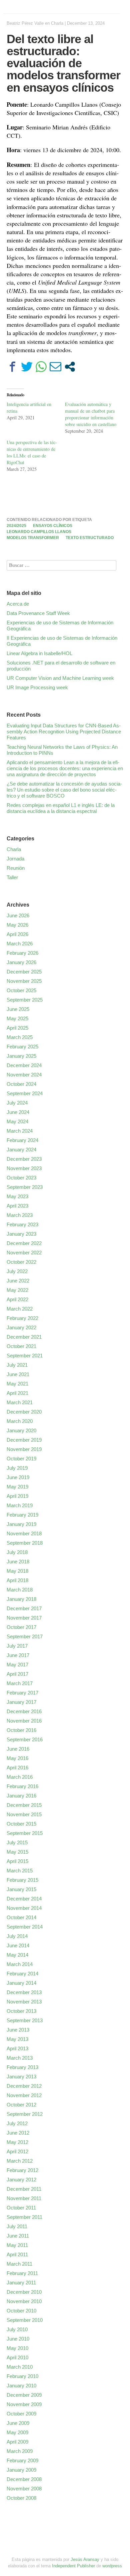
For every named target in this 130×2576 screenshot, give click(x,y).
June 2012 (18, 2133)
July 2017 (17, 1646)
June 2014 (18, 1945)
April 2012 (17, 2151)
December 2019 (24, 1440)
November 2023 (24, 1168)
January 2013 (21, 2077)
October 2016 (21, 1730)
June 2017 (18, 1655)
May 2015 (17, 1852)
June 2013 (18, 2030)
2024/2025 (16, 526)
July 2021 (17, 1365)
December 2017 (24, 1608)
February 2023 (22, 1224)
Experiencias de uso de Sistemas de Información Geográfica (60, 626)
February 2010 (22, 2376)
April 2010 (17, 2357)
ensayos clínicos (53, 526)
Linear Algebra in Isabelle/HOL (39, 653)
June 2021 (18, 1374)
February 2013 (22, 2067)
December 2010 (24, 2292)
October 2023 (21, 1178)
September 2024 (25, 1093)
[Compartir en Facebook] (12, 367)
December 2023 (24, 1159)
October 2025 (21, 990)
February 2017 (22, 1693)
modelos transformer (33, 538)
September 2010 (25, 2320)
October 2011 (21, 2208)
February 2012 (22, 2170)
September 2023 (25, 1187)
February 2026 (22, 953)
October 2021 (21, 1346)
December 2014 (24, 1899)
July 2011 (17, 2226)
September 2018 (25, 1543)
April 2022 (17, 1299)
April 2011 (17, 2254)
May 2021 (17, 1384)
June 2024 (18, 1112)
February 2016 (22, 1786)
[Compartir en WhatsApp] (41, 367)
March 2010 (20, 2367)
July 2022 (17, 1271)
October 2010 (21, 2311)
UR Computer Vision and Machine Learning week (60, 678)
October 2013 (21, 2011)
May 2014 (17, 1955)
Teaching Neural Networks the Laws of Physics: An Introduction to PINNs (62, 750)
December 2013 (24, 1992)
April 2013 (17, 2048)
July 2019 (17, 1468)
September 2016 (25, 1739)
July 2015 (17, 1842)
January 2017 (21, 1702)
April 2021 (17, 1393)
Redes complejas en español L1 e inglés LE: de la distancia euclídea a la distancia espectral (61, 808)
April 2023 (17, 1206)
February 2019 (22, 1515)
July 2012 (17, 2123)
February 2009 (22, 2460)
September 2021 (25, 1356)
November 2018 (24, 1533)
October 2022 (21, 1262)
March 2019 (20, 1505)
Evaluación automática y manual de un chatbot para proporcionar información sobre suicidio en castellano (91, 414)
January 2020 (21, 1430)
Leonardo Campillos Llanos (39, 532)
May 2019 (17, 1487)
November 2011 (24, 2198)
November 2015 (24, 1814)
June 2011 (18, 2236)
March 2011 (19, 2264)
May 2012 (17, 2142)
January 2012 (21, 2180)
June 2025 (18, 1009)
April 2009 (17, 2442)
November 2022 (24, 1253)
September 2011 (24, 2217)
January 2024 (21, 1150)
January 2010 (21, 2386)
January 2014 (21, 1983)
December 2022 (24, 1243)
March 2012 (20, 2161)
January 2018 (21, 1599)
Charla (57, 23)
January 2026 (21, 962)
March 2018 (20, 1590)
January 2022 (21, 1327)
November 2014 (24, 1908)
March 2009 (20, 2451)
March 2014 (20, 1964)
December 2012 (24, 2086)
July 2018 (17, 1552)
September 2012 (25, 2114)
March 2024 (20, 1131)
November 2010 (24, 2301)
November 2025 (24, 981)
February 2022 (22, 1318)
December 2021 (24, 1337)
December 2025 (24, 972)
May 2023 (17, 1196)
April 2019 (17, 1496)
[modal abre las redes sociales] (70, 367)
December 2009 (24, 2395)
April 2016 (17, 1768)
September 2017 (25, 1636)
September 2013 (25, 2020)
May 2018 (17, 1571)
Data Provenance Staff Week (38, 613)
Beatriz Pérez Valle (25, 23)
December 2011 (24, 2189)
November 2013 (24, 2002)
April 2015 (17, 1861)
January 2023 (21, 1234)
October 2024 (21, 1084)
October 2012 (21, 2105)
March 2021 (20, 1402)
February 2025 (22, 1047)
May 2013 (17, 2039)
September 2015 (25, 1833)
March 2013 (20, 2058)
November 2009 (24, 2404)
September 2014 (25, 1927)
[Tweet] (27, 367)
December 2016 (24, 1711)
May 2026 (17, 925)
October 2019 (21, 1459)
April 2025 (17, 1028)
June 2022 (18, 1281)
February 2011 (22, 2273)
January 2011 (21, 2283)
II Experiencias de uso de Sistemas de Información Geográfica (62, 641)
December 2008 (24, 2479)
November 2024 (24, 1075)
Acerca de (18, 604)
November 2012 (24, 2095)
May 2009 (17, 2432)
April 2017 (17, 1674)
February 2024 (22, 1140)
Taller (12, 877)
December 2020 (24, 1412)
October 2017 (21, 1627)
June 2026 (18, 915)
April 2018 (17, 1580)
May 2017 (17, 1665)
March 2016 (20, 1777)
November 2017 (24, 1618)
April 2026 (17, 934)
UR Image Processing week (37, 687)
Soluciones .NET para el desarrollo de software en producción (61, 666)
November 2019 (24, 1449)
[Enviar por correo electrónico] (55, 367)
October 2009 (21, 2414)
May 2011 (17, 2245)
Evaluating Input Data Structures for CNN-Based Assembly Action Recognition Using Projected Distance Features (64, 732)
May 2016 (17, 1758)
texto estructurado (90, 538)
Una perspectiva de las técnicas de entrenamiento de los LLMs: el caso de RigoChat (32, 452)
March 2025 (20, 1037)
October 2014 (21, 1917)
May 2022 (17, 1290)
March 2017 (20, 1683)
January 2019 (21, 1524)
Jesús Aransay (86, 2559)
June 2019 (18, 1477)
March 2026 (20, 944)
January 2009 (21, 2470)
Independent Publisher (73, 2566)
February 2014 (22, 1974)
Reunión (16, 868)
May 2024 (17, 1121)
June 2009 (18, 2423)
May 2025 (17, 1018)
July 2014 (17, 1936)
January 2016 (21, 1796)
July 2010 (17, 2329)
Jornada (15, 859)
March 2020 (20, 1421)
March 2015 (20, 1871)
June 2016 (18, 1749)
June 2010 (18, 2339)
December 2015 (24, 1805)
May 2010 (17, 2348)
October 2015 (21, 1824)
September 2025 (25, 1000)
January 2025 (21, 1056)
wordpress (112, 2566)
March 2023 (20, 1215)
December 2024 (24, 1065)
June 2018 (18, 1562)
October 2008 (21, 2498)
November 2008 (24, 2489)
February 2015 (22, 1880)
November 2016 (24, 1721)
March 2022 (20, 1309)
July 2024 (17, 1103)
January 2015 (21, 1889)
